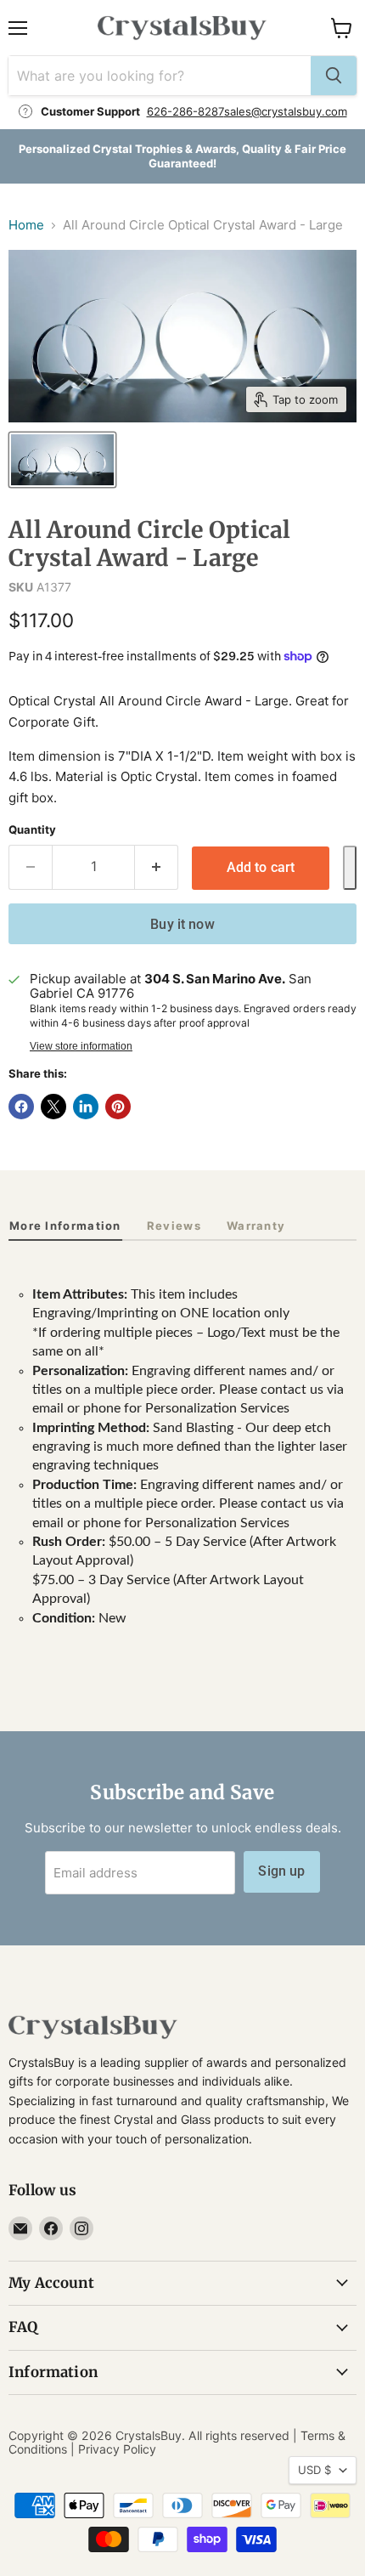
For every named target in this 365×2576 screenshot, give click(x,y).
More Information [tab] (65, 1226)
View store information (81, 1046)
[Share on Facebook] (21, 1107)
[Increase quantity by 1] (157, 867)
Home (26, 225)
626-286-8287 (185, 111)
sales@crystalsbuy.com (286, 111)
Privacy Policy (117, 2449)
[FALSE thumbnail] (62, 460)
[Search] (334, 76)
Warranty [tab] (256, 1226)
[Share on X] (53, 1107)
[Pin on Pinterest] (118, 1107)
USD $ (314, 2470)
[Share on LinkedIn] (86, 1107)
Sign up (281, 1871)
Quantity (32, 830)
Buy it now (182, 924)
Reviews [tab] (174, 1226)
